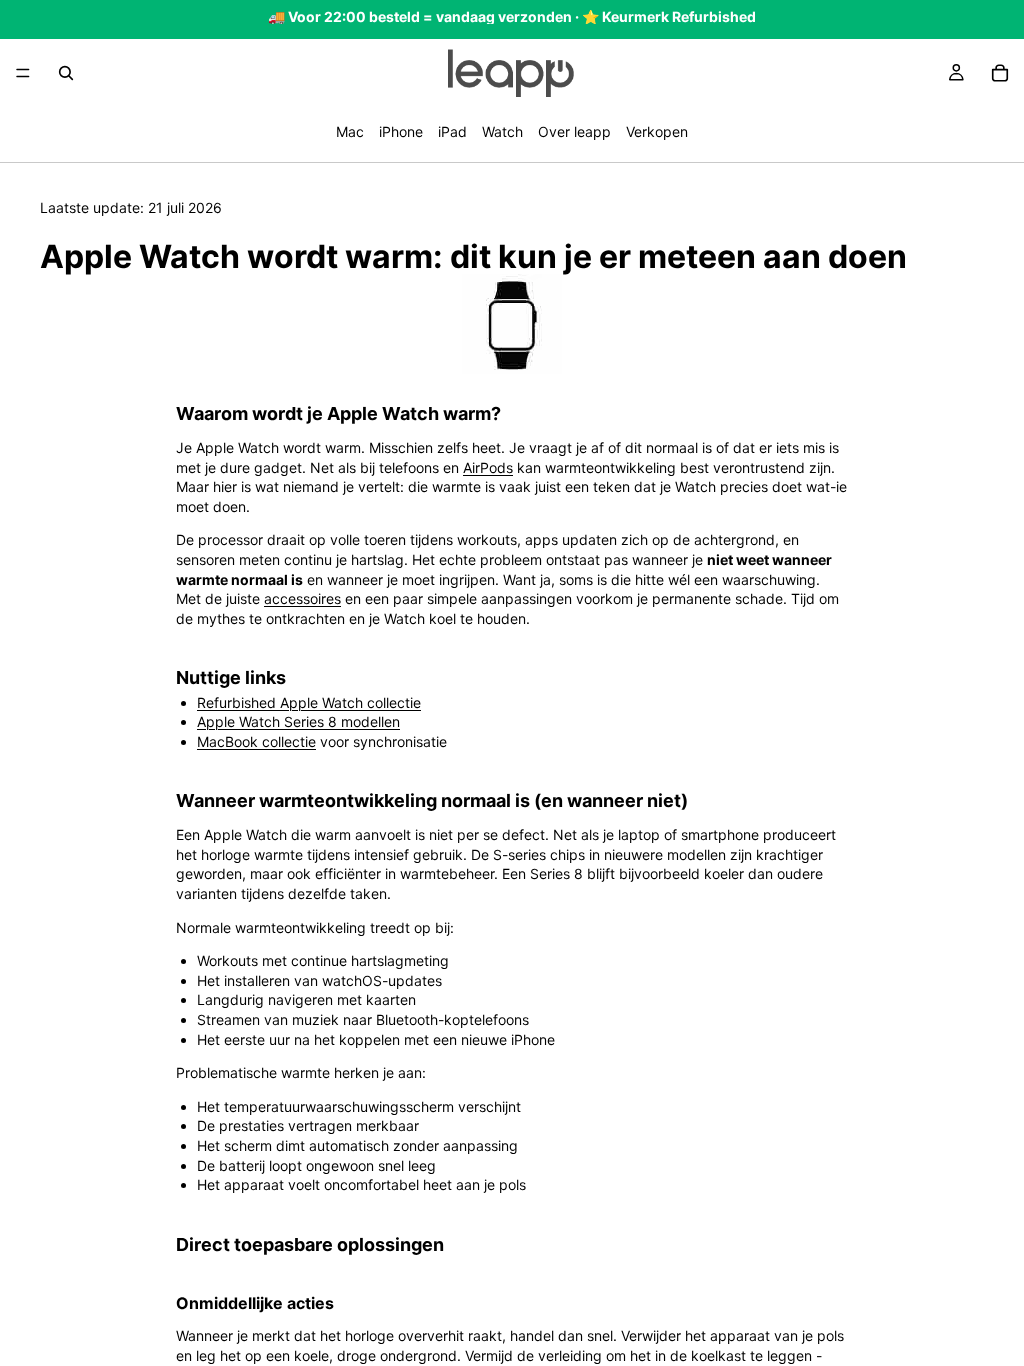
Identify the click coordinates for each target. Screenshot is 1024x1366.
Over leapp (574, 131)
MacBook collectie (256, 741)
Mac (350, 131)
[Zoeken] (66, 73)
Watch (502, 131)
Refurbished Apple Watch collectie (309, 702)
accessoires (302, 598)
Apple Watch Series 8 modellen (298, 721)
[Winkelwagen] (1000, 73)
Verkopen (657, 131)
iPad (452, 131)
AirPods (488, 467)
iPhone (401, 131)
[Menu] (23, 73)
